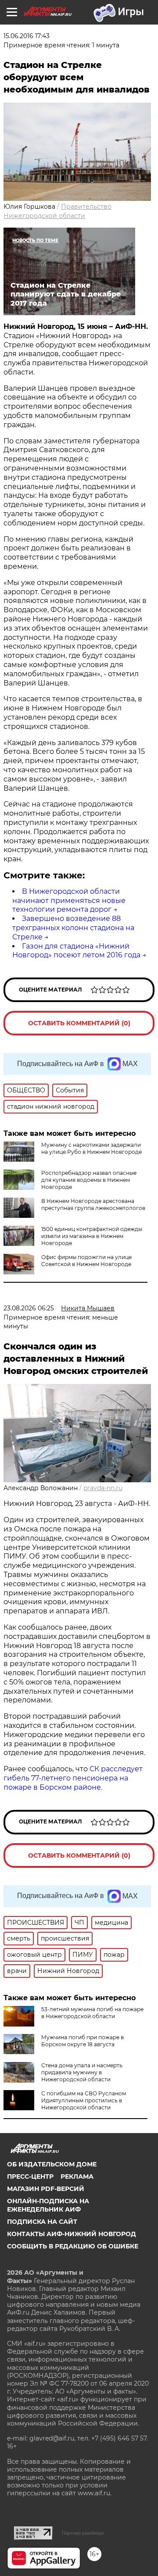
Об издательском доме (52, 2164)
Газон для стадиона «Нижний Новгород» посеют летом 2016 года (76, 951)
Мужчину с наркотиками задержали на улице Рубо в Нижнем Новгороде (92, 1148)
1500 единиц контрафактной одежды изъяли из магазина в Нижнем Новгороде (92, 1236)
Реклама (77, 2176)
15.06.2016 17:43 (27, 36)
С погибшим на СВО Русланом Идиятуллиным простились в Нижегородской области (84, 2100)
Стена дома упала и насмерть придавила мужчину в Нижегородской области (82, 2072)
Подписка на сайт (42, 2222)
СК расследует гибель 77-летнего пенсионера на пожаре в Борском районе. (73, 1778)
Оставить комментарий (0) (79, 1023)
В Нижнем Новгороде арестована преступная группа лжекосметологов (93, 1204)
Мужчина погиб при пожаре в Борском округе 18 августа (83, 2041)
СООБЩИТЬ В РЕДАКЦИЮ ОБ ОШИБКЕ (73, 2246)
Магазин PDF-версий (46, 2189)
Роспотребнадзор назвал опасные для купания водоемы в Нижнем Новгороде (89, 1180)
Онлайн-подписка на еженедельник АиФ (48, 2205)
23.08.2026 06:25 (29, 1308)
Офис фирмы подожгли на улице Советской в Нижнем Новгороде (86, 1261)
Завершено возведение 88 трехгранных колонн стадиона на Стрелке (73, 928)
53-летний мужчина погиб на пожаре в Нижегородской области (92, 2013)
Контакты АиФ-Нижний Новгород (72, 2234)
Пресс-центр (30, 2176)
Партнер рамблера (83, 2533)
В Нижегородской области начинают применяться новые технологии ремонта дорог (69, 901)
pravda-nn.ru (103, 1488)
